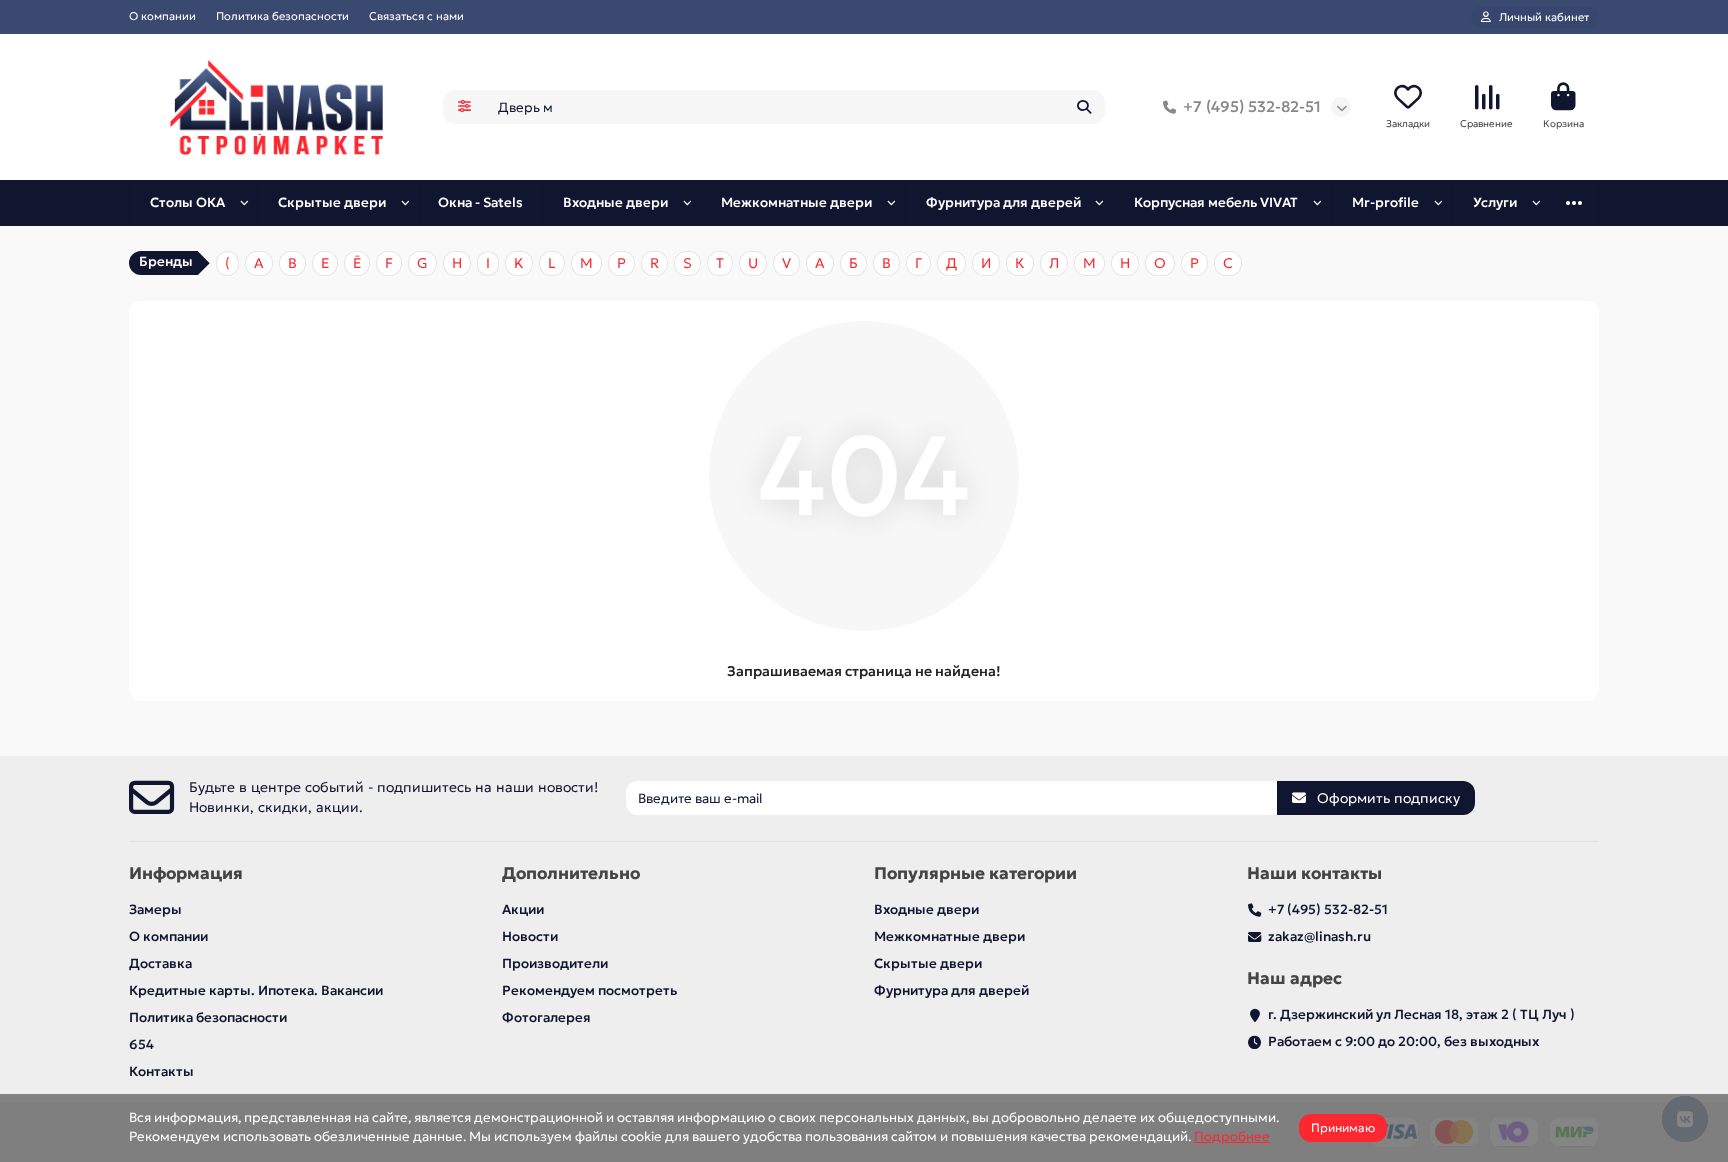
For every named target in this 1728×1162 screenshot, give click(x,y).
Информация (186, 873)
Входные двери (615, 202)
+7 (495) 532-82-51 (1252, 106)
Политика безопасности (282, 16)
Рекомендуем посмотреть (589, 990)
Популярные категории (975, 873)
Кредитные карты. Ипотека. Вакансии (256, 990)
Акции (523, 909)
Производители (555, 963)
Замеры (155, 909)
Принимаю (1343, 1127)
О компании (162, 16)
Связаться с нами (416, 16)
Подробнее (1232, 1136)
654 (141, 1044)
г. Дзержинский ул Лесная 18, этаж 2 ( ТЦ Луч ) (1421, 1014)
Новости (530, 936)
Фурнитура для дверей (1003, 202)
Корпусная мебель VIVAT (1216, 202)
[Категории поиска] (464, 107)
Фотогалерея (546, 1017)
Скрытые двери (332, 202)
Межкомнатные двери (796, 202)
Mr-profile (1385, 202)
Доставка (160, 963)
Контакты (161, 1071)
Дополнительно (571, 873)
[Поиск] (1084, 107)
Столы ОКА (187, 202)
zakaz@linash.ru (1319, 936)
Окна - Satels (480, 202)
